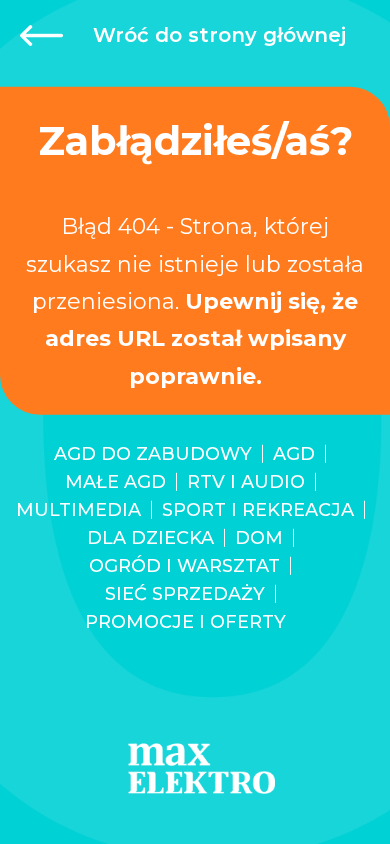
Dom (259, 538)
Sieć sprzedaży (185, 594)
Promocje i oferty (185, 622)
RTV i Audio (246, 482)
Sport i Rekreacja (258, 510)
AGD (294, 454)
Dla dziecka (150, 538)
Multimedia (78, 510)
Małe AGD (115, 482)
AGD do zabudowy (153, 454)
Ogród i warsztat (184, 566)
